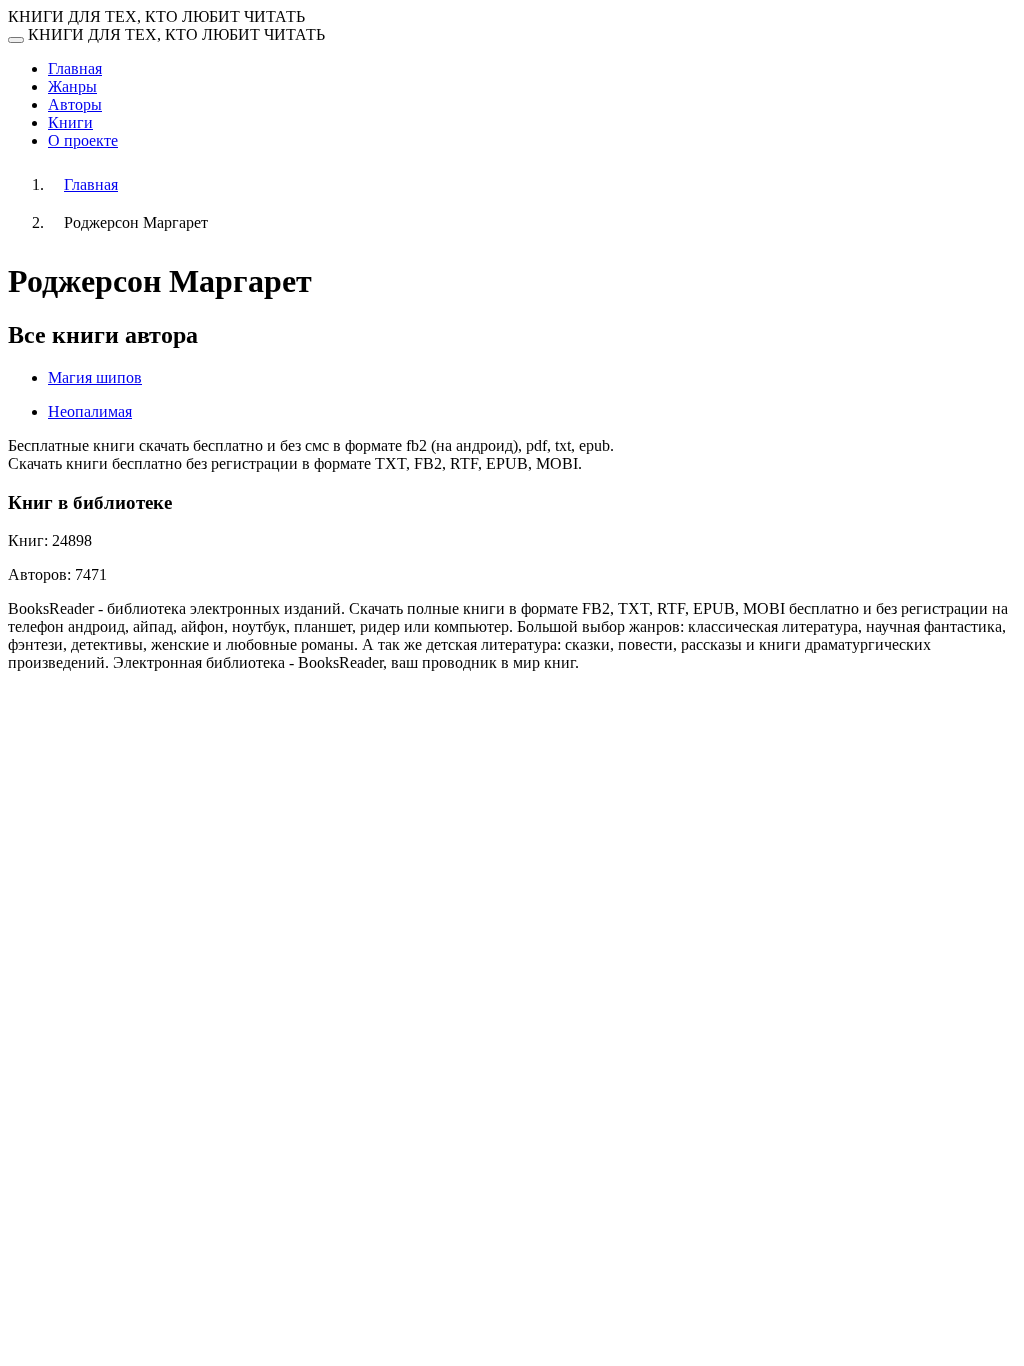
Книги (70, 122)
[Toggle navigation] (16, 40)
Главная (75, 68)
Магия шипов (95, 377)
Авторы (75, 104)
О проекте (83, 140)
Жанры (72, 86)
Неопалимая (90, 411)
